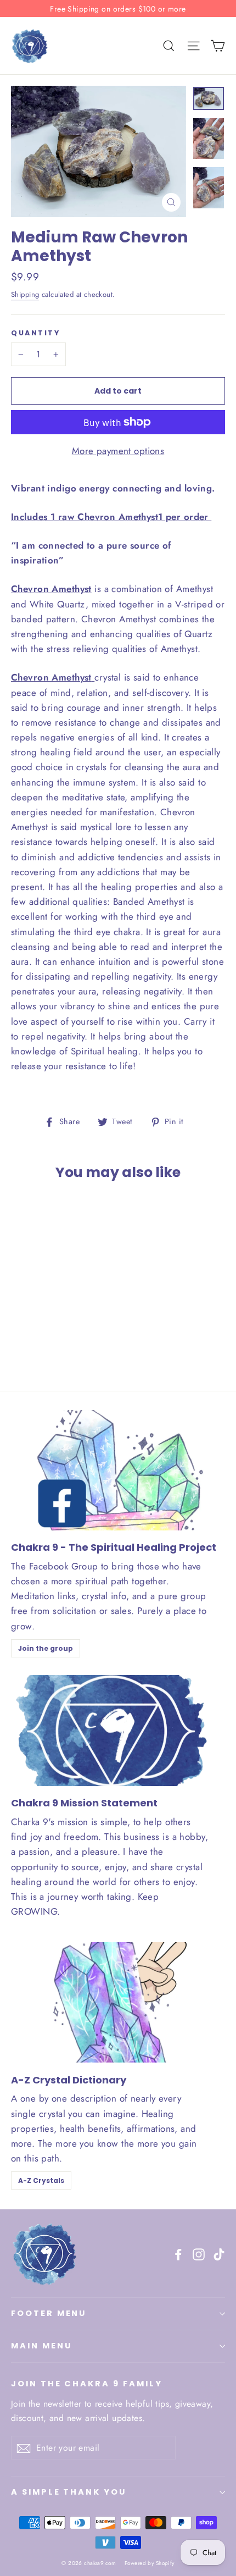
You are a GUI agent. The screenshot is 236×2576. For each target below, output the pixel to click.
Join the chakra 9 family (87, 2384)
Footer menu (49, 2313)
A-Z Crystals (41, 2180)
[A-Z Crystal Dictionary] (118, 2002)
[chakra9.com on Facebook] (178, 2254)
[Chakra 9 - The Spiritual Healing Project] (118, 1470)
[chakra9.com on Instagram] (199, 2254)
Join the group (46, 1648)
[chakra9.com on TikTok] (219, 2254)
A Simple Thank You (69, 2492)
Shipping (25, 294)
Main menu (41, 2346)
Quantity (35, 333)
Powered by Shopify (150, 2563)
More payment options (118, 451)
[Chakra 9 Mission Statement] (110, 1731)
